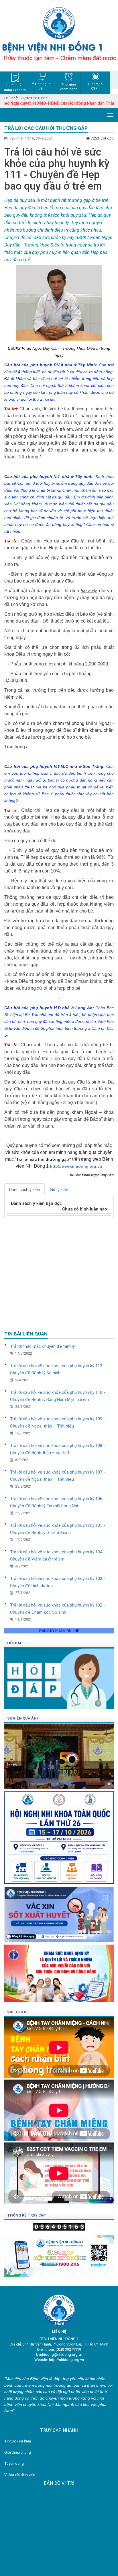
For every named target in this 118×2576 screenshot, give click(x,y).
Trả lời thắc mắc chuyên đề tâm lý (42, 1346)
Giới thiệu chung (18, 2452)
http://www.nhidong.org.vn (76, 1166)
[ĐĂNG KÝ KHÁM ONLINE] (59, 2254)
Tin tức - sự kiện (18, 2441)
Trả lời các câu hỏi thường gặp (46, 128)
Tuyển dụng (14, 2463)
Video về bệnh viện (20, 2475)
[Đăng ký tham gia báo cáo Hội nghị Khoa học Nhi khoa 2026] (59, 1836)
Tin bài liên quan (26, 1334)
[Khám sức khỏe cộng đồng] (59, 1972)
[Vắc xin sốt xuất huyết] (59, 1912)
